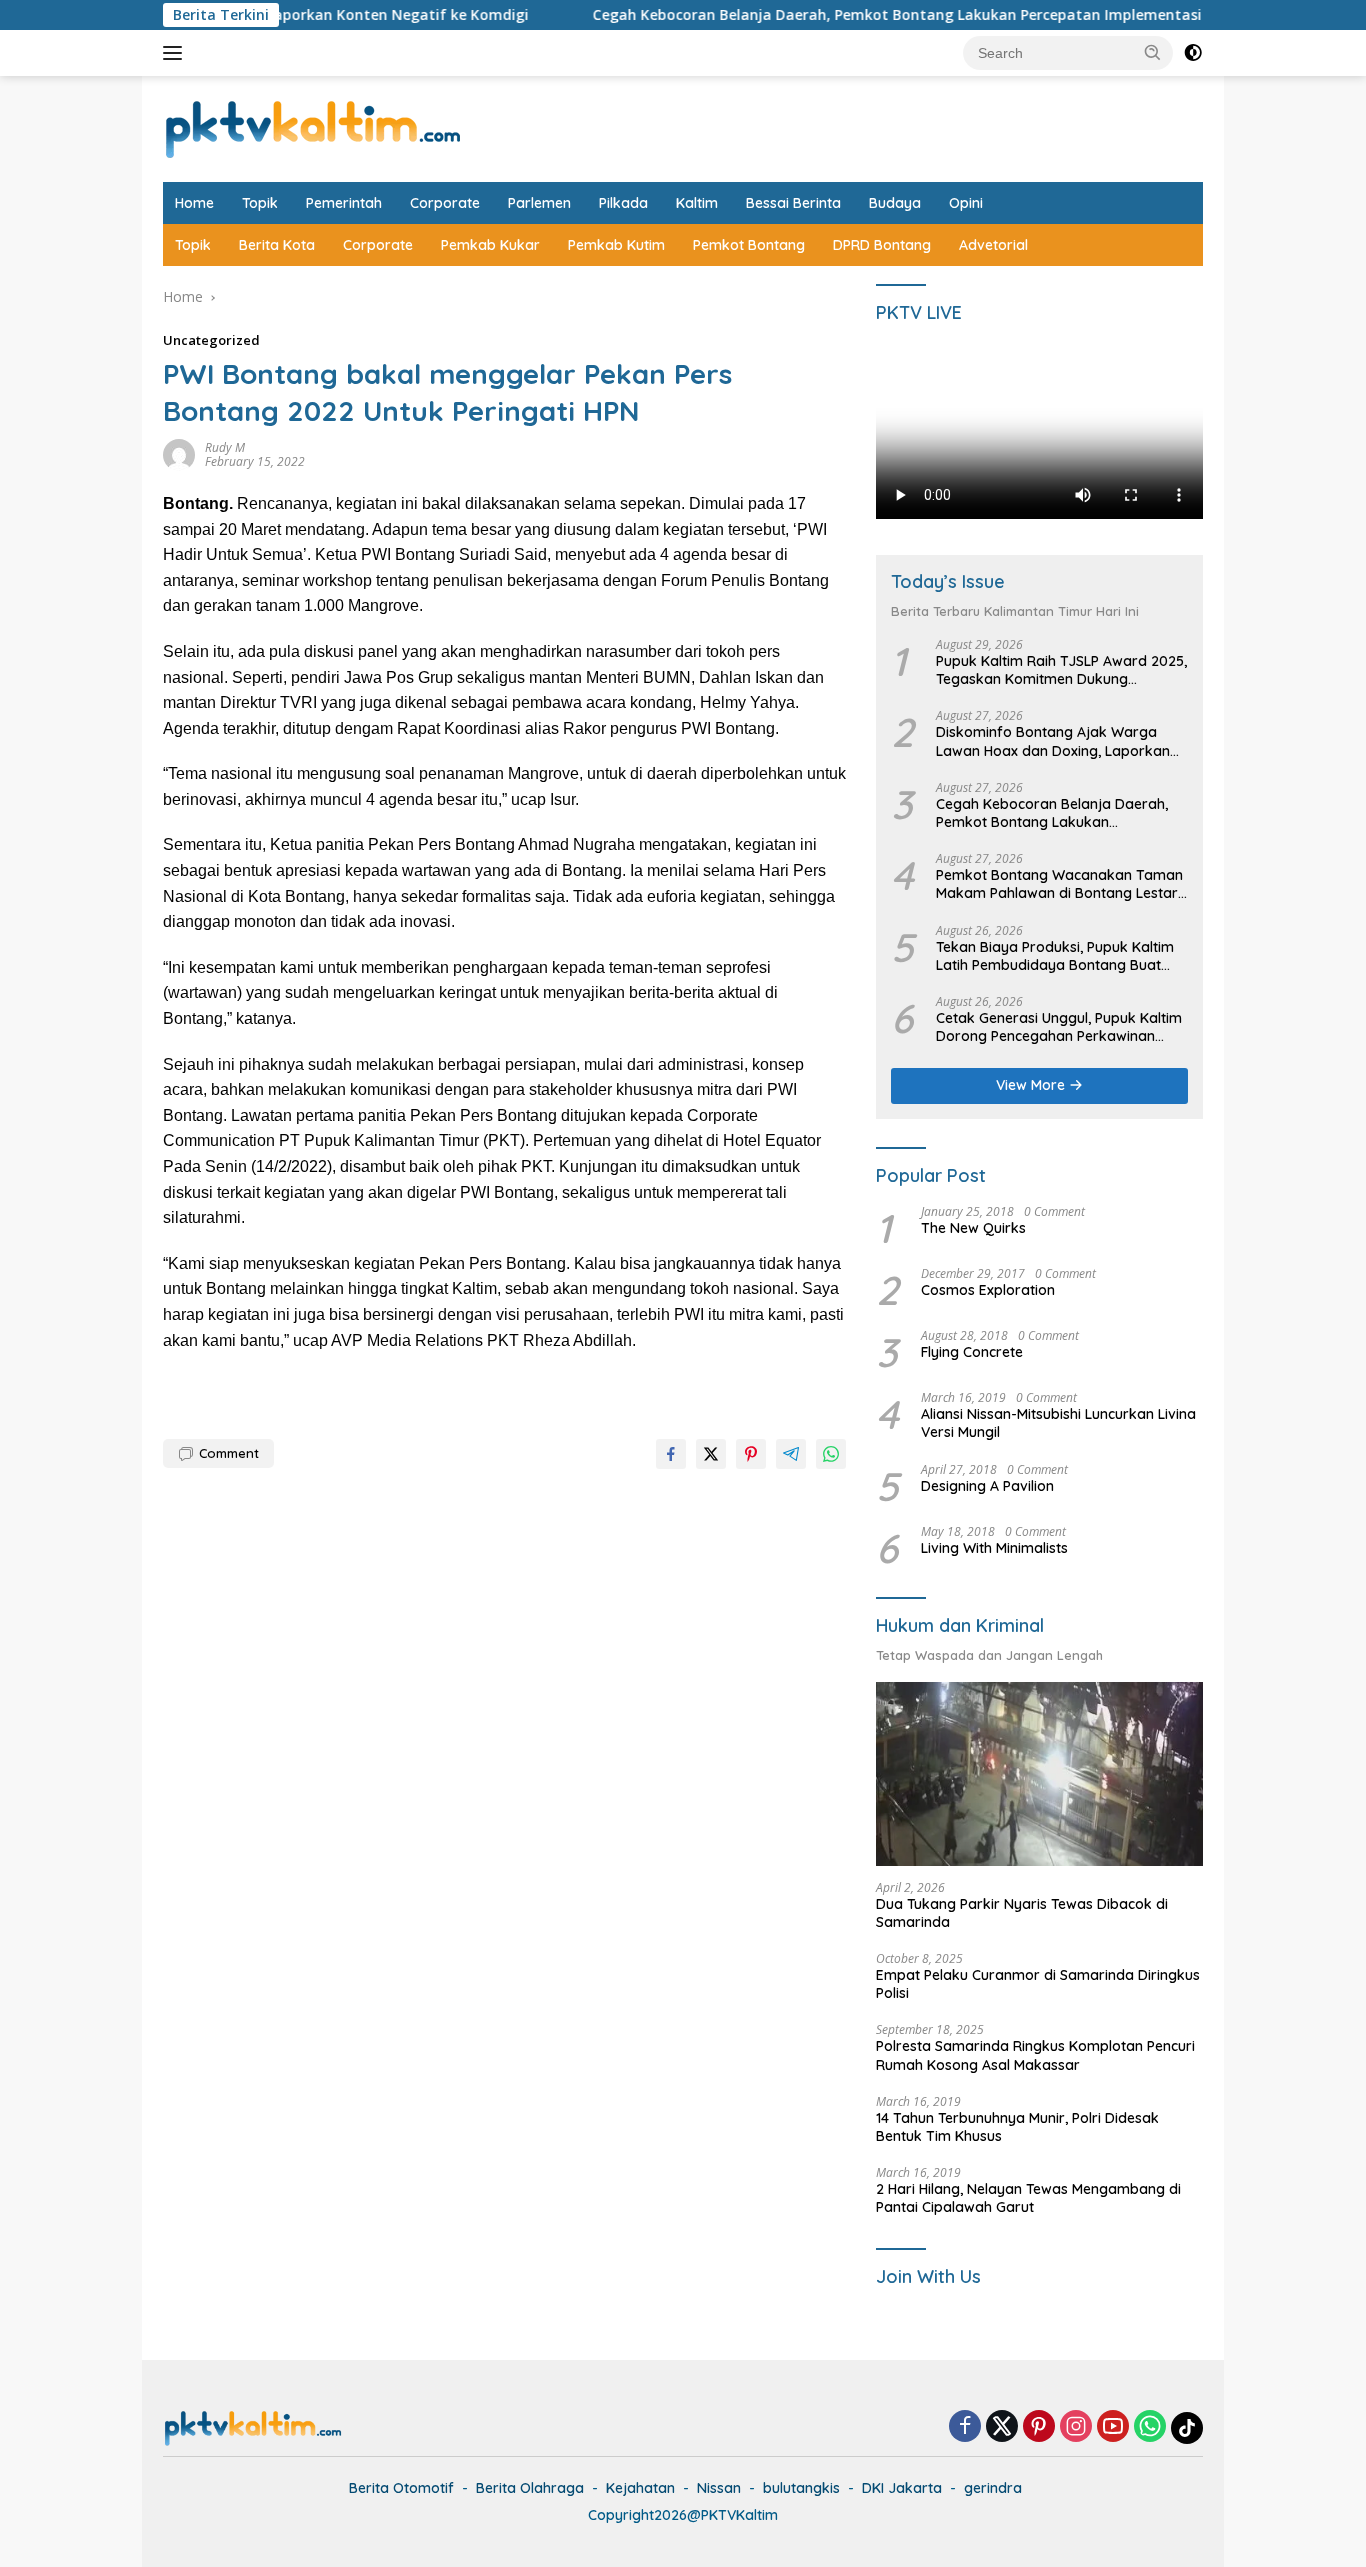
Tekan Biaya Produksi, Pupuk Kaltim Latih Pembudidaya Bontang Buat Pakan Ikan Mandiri (1055, 956)
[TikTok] (1187, 2428)
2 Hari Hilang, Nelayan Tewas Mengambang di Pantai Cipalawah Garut (1028, 2198)
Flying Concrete (972, 1352)
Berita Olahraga (530, 2488)
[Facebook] (965, 2427)
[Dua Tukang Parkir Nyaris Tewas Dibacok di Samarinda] (1039, 1774)
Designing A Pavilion (987, 1486)
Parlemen (539, 203)
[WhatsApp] (1150, 2427)
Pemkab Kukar (490, 245)
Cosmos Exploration (988, 1290)
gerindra (993, 2488)
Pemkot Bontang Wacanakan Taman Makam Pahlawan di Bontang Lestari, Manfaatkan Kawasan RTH (1060, 884)
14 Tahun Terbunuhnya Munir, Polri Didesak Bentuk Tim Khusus (1017, 2127)
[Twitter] (1002, 2427)
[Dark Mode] (1193, 53)
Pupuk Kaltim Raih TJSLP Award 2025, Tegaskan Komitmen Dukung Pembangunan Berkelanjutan (1061, 670)
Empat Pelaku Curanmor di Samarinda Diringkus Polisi (1038, 1984)
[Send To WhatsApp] (831, 1454)
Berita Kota (277, 245)
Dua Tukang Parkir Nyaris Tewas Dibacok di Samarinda (1022, 1913)
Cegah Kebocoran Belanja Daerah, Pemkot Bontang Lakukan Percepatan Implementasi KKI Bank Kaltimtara (892, 15)
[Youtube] (1113, 2427)
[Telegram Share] (791, 1454)
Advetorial (993, 245)
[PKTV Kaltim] (313, 127)
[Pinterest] (1039, 2427)
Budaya (895, 203)
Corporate (445, 203)
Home (194, 203)
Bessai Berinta (793, 203)
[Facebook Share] (671, 1454)
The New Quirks (973, 1228)
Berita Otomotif (401, 2488)
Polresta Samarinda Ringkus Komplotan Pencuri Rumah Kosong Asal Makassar (1035, 2055)
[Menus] (176, 53)
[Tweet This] (711, 1454)
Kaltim (697, 203)
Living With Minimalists (994, 1548)
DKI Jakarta (902, 2488)
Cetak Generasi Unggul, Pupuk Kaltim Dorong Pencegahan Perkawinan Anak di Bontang (1059, 1027)
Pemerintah (344, 203)
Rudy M (225, 447)
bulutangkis (801, 2488)
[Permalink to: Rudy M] (179, 453)
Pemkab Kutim (616, 245)
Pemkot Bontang (749, 245)
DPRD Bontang (882, 245)
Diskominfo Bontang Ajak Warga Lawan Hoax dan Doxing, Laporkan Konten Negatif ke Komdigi (1053, 741)
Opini (966, 203)
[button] (1153, 52)
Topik (260, 203)
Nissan (719, 2488)
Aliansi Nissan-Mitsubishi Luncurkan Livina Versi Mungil (1058, 1423)
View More (1032, 1085)
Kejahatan (640, 2488)
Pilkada (623, 203)
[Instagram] (1076, 2427)
